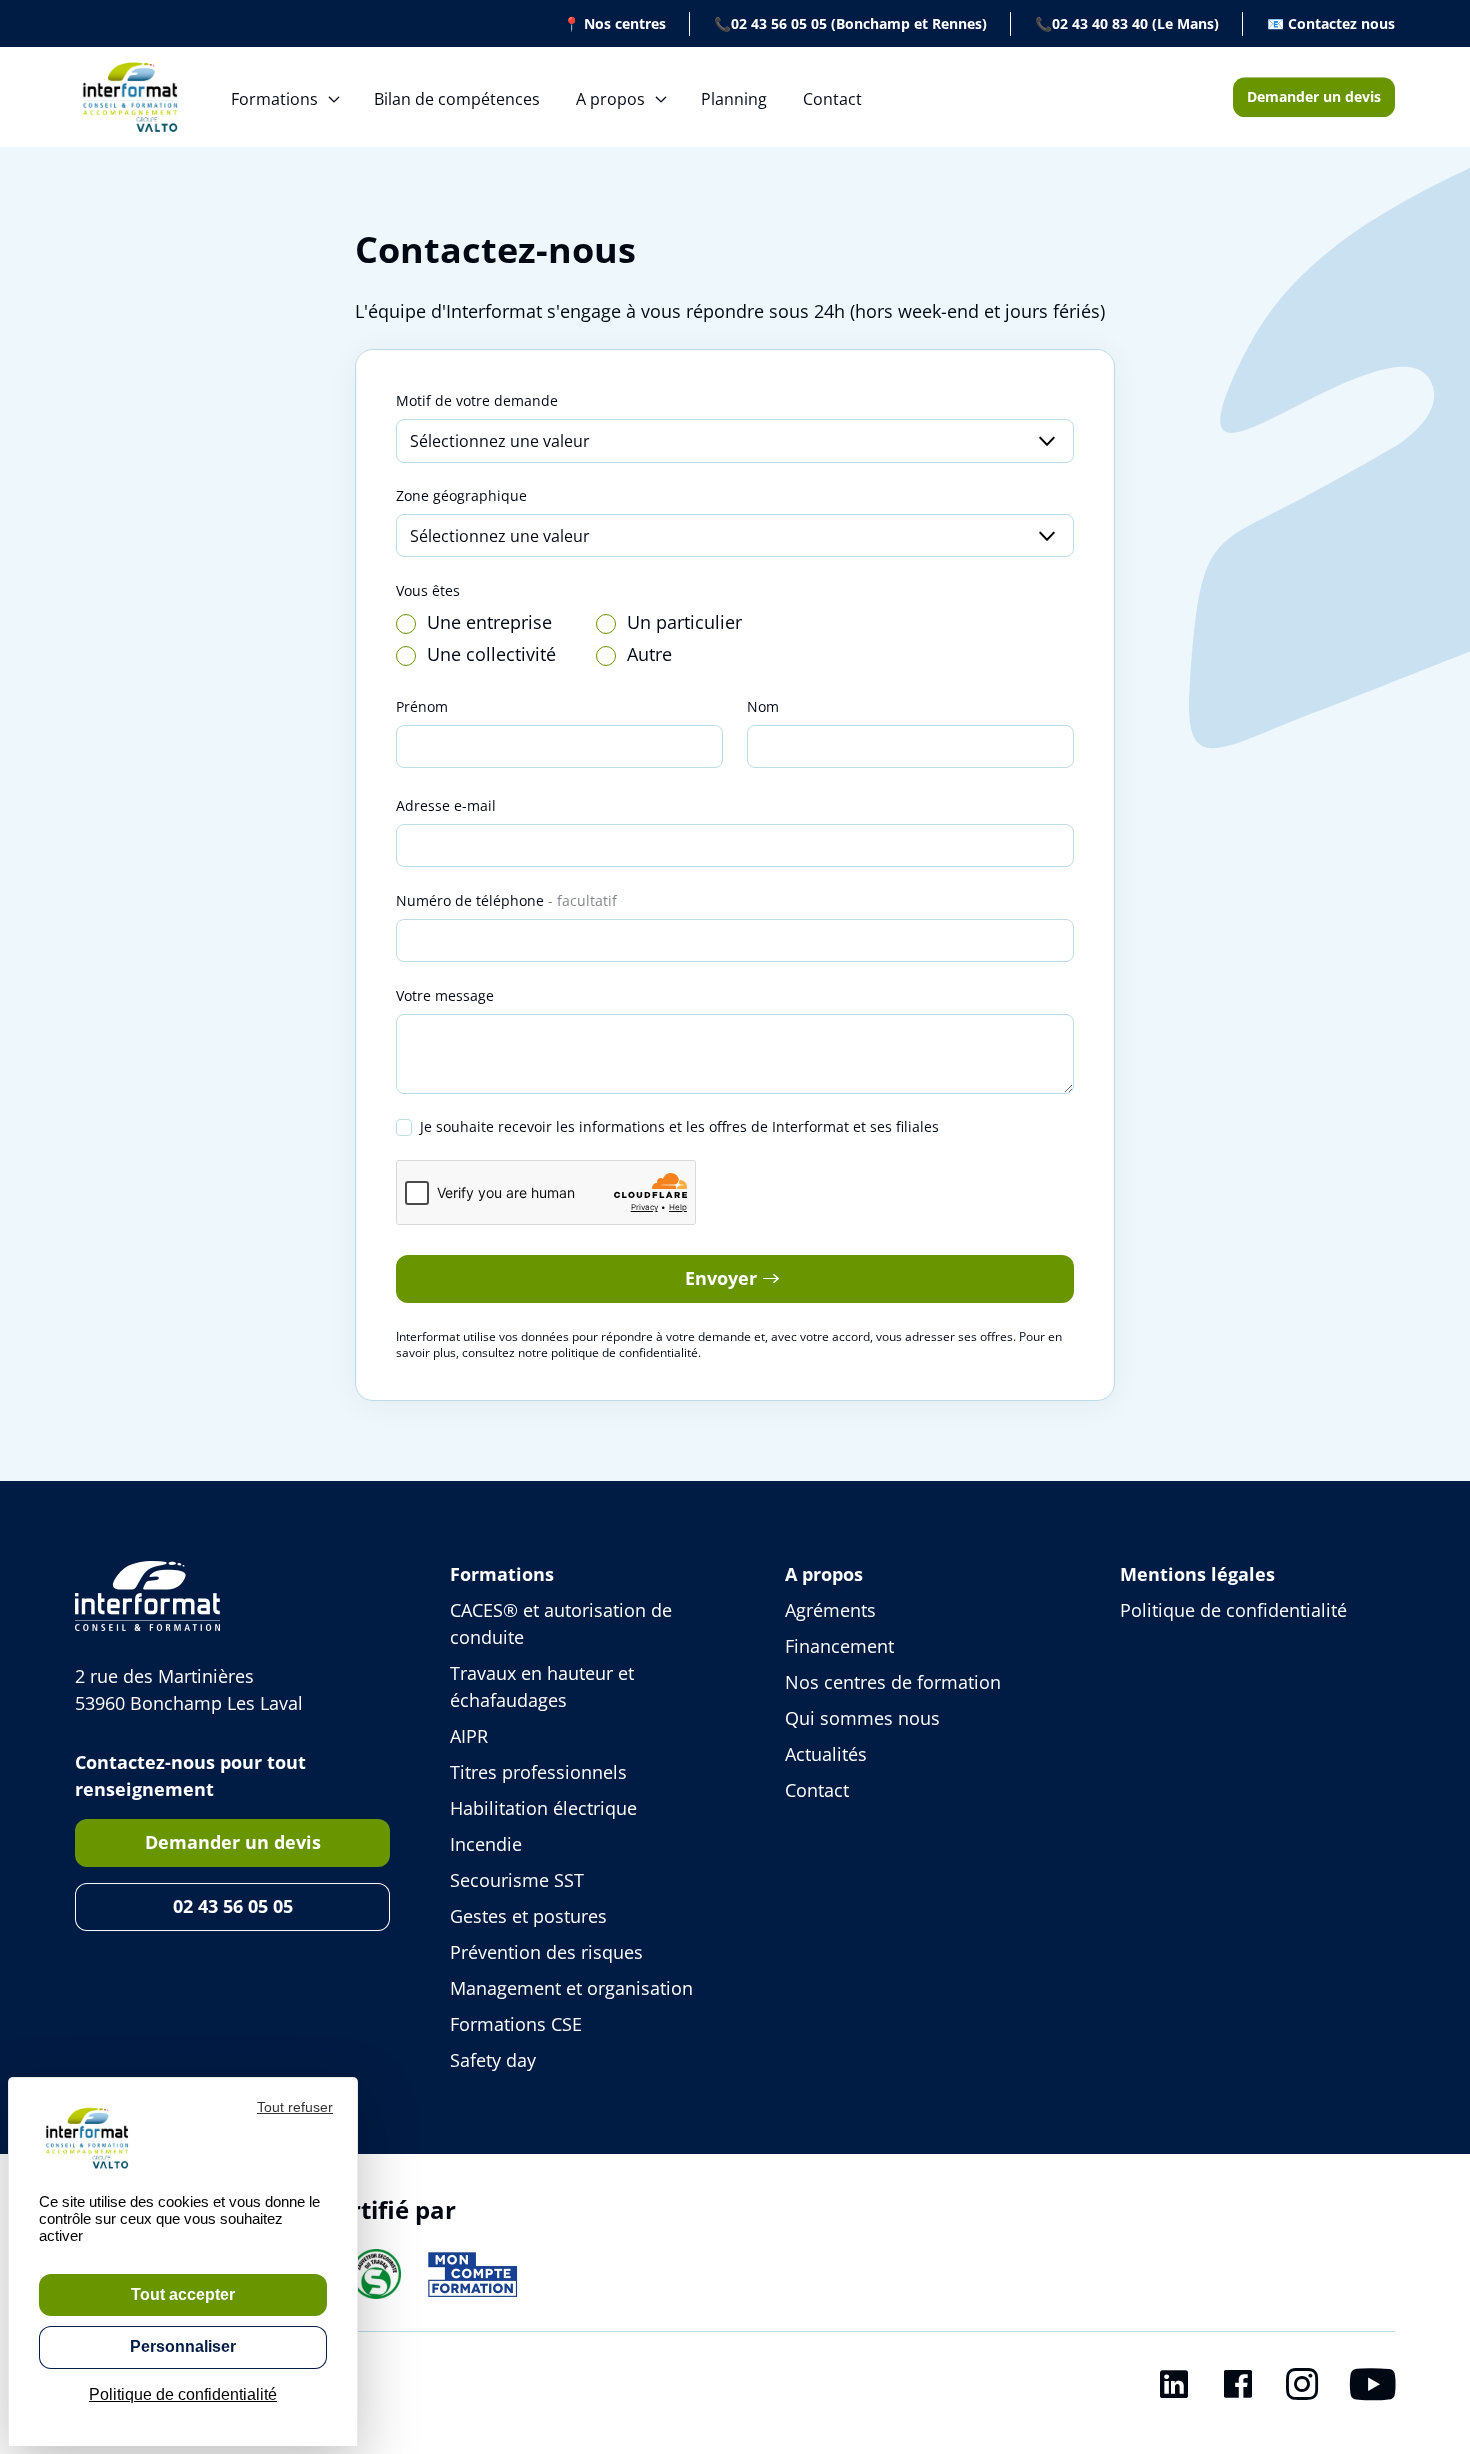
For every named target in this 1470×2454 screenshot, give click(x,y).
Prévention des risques (546, 1952)
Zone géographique (461, 495)
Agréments (830, 1610)
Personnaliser (183, 2346)
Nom (763, 706)
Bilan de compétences (457, 99)
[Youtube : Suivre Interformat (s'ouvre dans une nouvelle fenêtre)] (1372, 2388)
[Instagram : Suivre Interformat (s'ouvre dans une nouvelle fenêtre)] (1302, 2388)
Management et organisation (571, 1988)
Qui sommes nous (862, 1718)
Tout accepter (183, 2294)
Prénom (422, 706)
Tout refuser (295, 2107)
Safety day (493, 2060)
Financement (839, 1646)
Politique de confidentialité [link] (183, 2394)
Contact (832, 99)
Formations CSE (516, 2024)
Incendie (486, 1844)
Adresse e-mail (446, 805)
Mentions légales (1197, 1574)
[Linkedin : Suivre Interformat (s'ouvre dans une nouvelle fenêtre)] (1174, 2388)
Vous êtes (428, 590)
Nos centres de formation (893, 1682)
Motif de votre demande (477, 400)
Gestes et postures (528, 1916)
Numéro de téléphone (506, 900)
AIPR (469, 1736)
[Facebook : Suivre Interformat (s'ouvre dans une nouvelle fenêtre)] (1238, 2388)
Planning (734, 99)
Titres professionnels (538, 1772)
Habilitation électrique (543, 1808)
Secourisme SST (517, 1880)
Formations (274, 99)
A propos (610, 99)
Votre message (445, 995)
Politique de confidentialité (1233, 1610)
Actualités (826, 1754)
